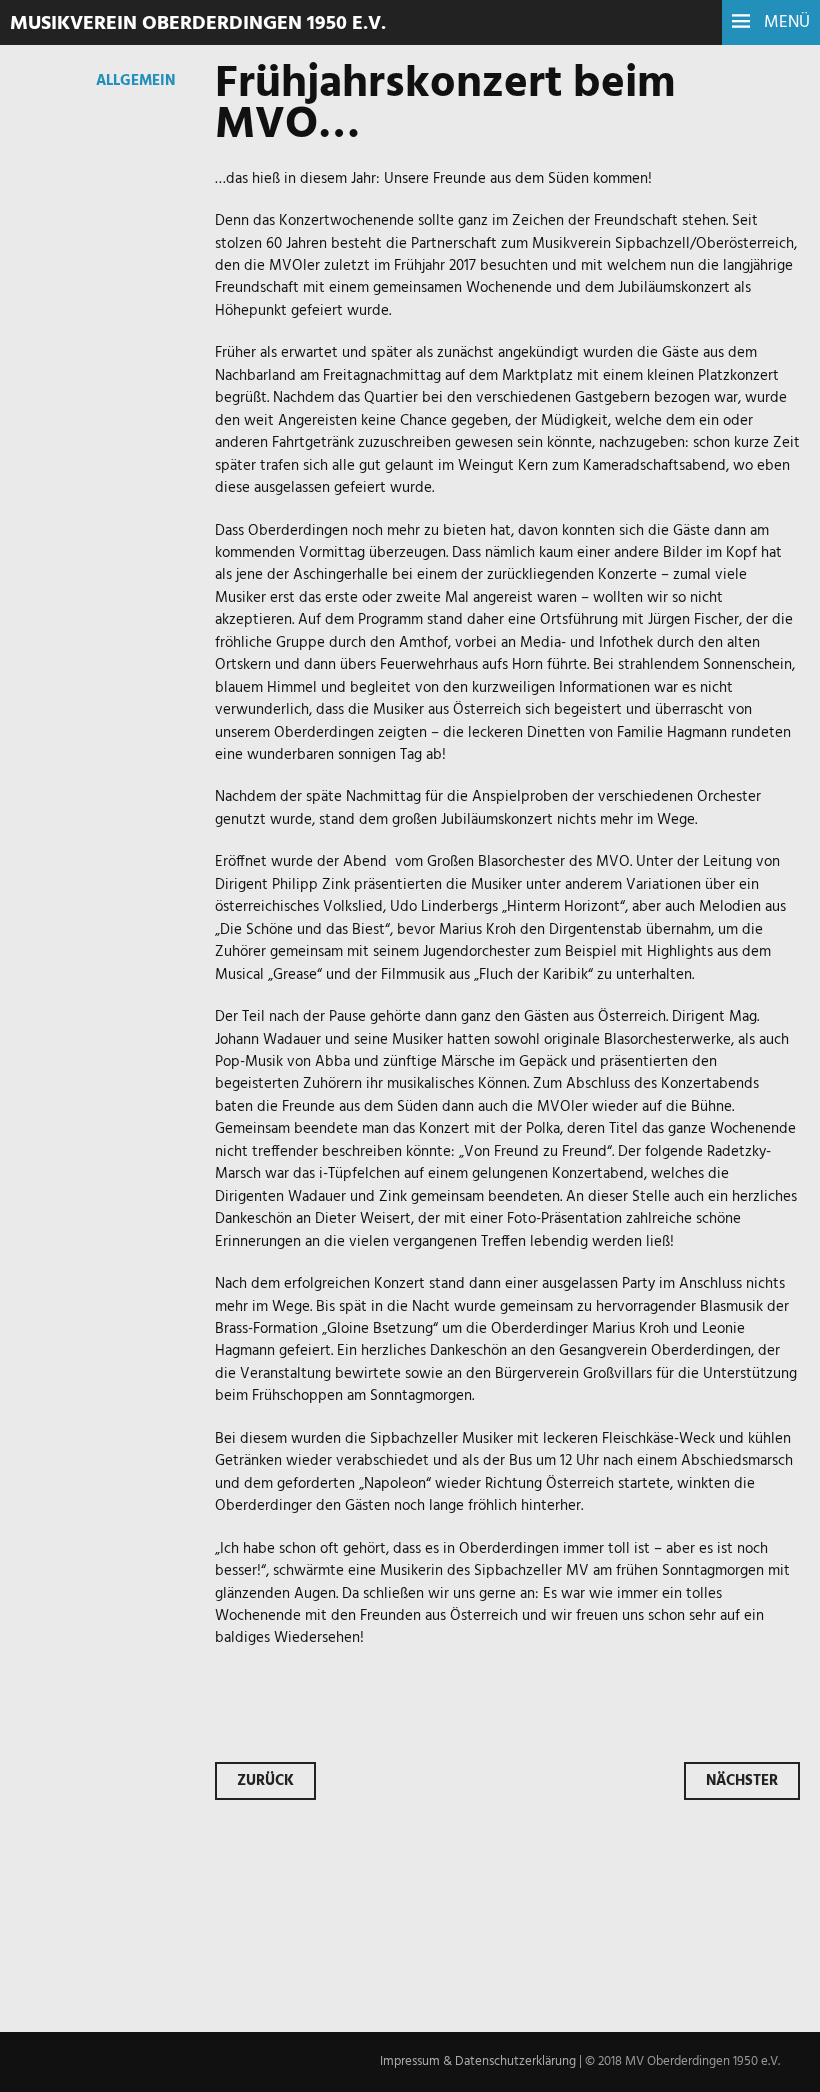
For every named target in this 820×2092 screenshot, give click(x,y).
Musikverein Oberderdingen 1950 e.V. (198, 24)
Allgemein (135, 81)
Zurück (265, 1781)
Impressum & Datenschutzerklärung (478, 2061)
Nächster (742, 1781)
